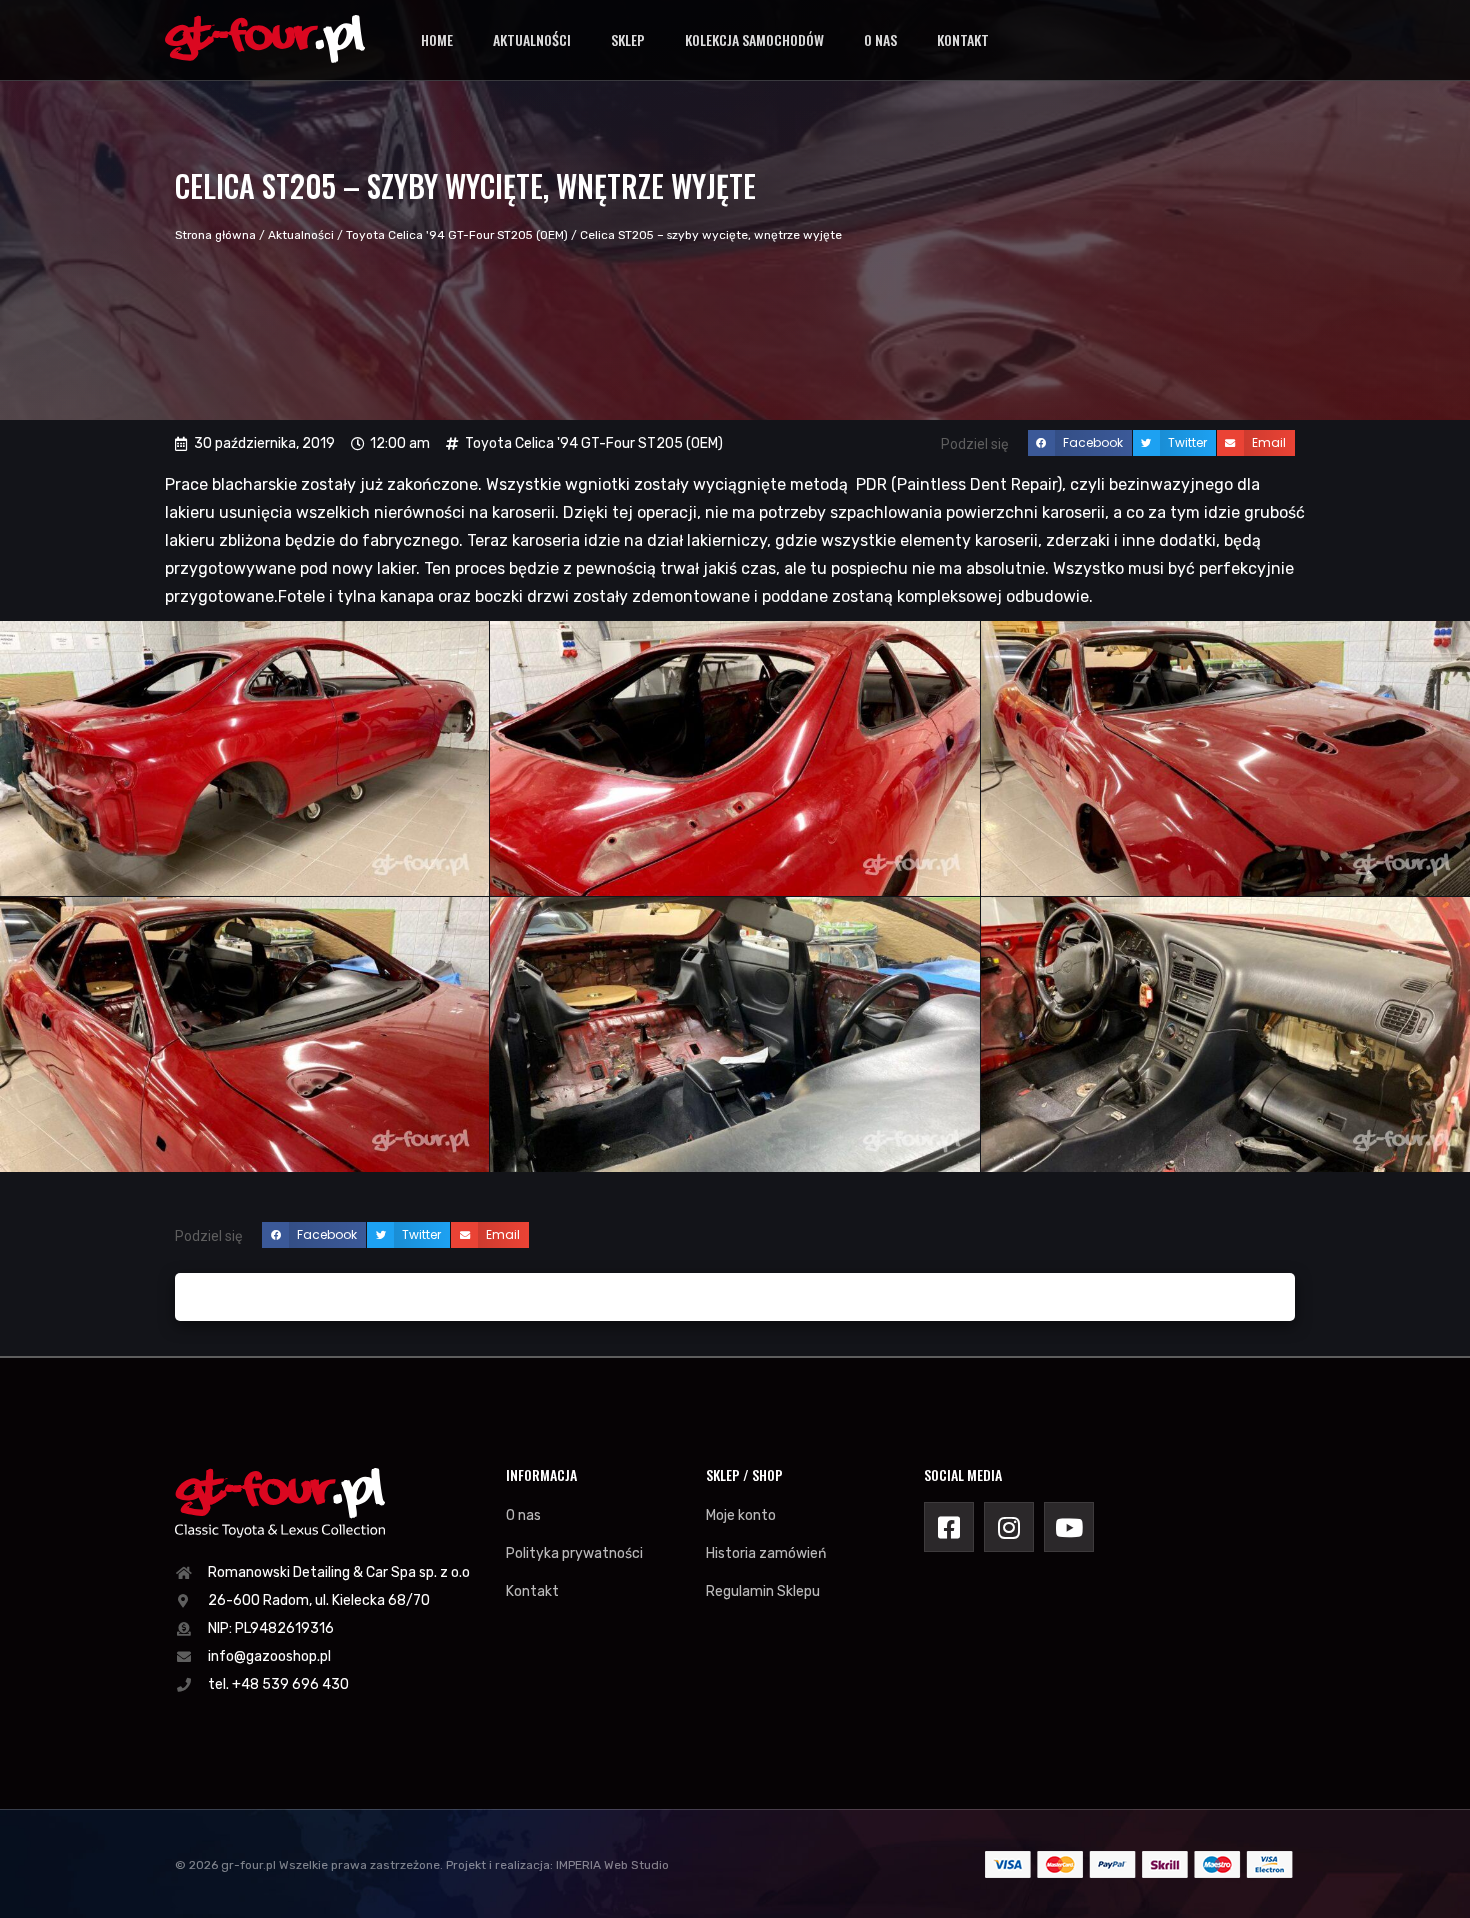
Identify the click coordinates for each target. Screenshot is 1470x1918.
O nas (880, 39)
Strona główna (215, 235)
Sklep (628, 39)
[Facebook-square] (949, 1527)
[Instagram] (1009, 1527)
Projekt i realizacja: (499, 1865)
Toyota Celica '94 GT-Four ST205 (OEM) (457, 235)
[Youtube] (1069, 1527)
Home (437, 39)
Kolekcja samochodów (754, 39)
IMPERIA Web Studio (612, 1865)
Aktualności (532, 39)
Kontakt (963, 39)
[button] (1080, 443)
